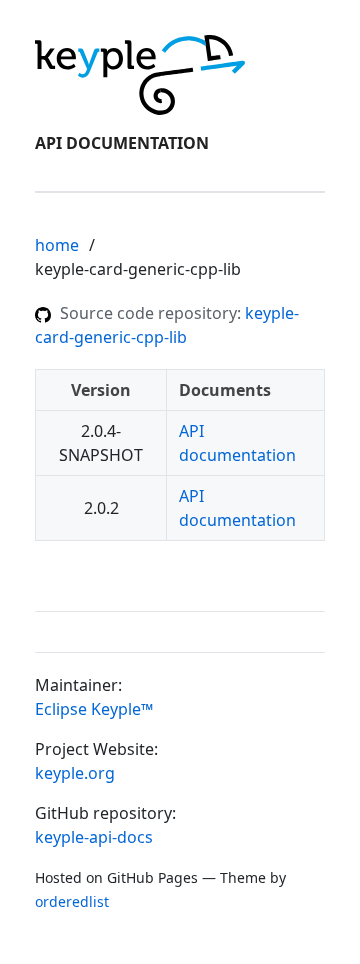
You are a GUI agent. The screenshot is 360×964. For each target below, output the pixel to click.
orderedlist (72, 901)
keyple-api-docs (94, 837)
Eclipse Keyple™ (94, 709)
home (57, 245)
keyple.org (75, 773)
